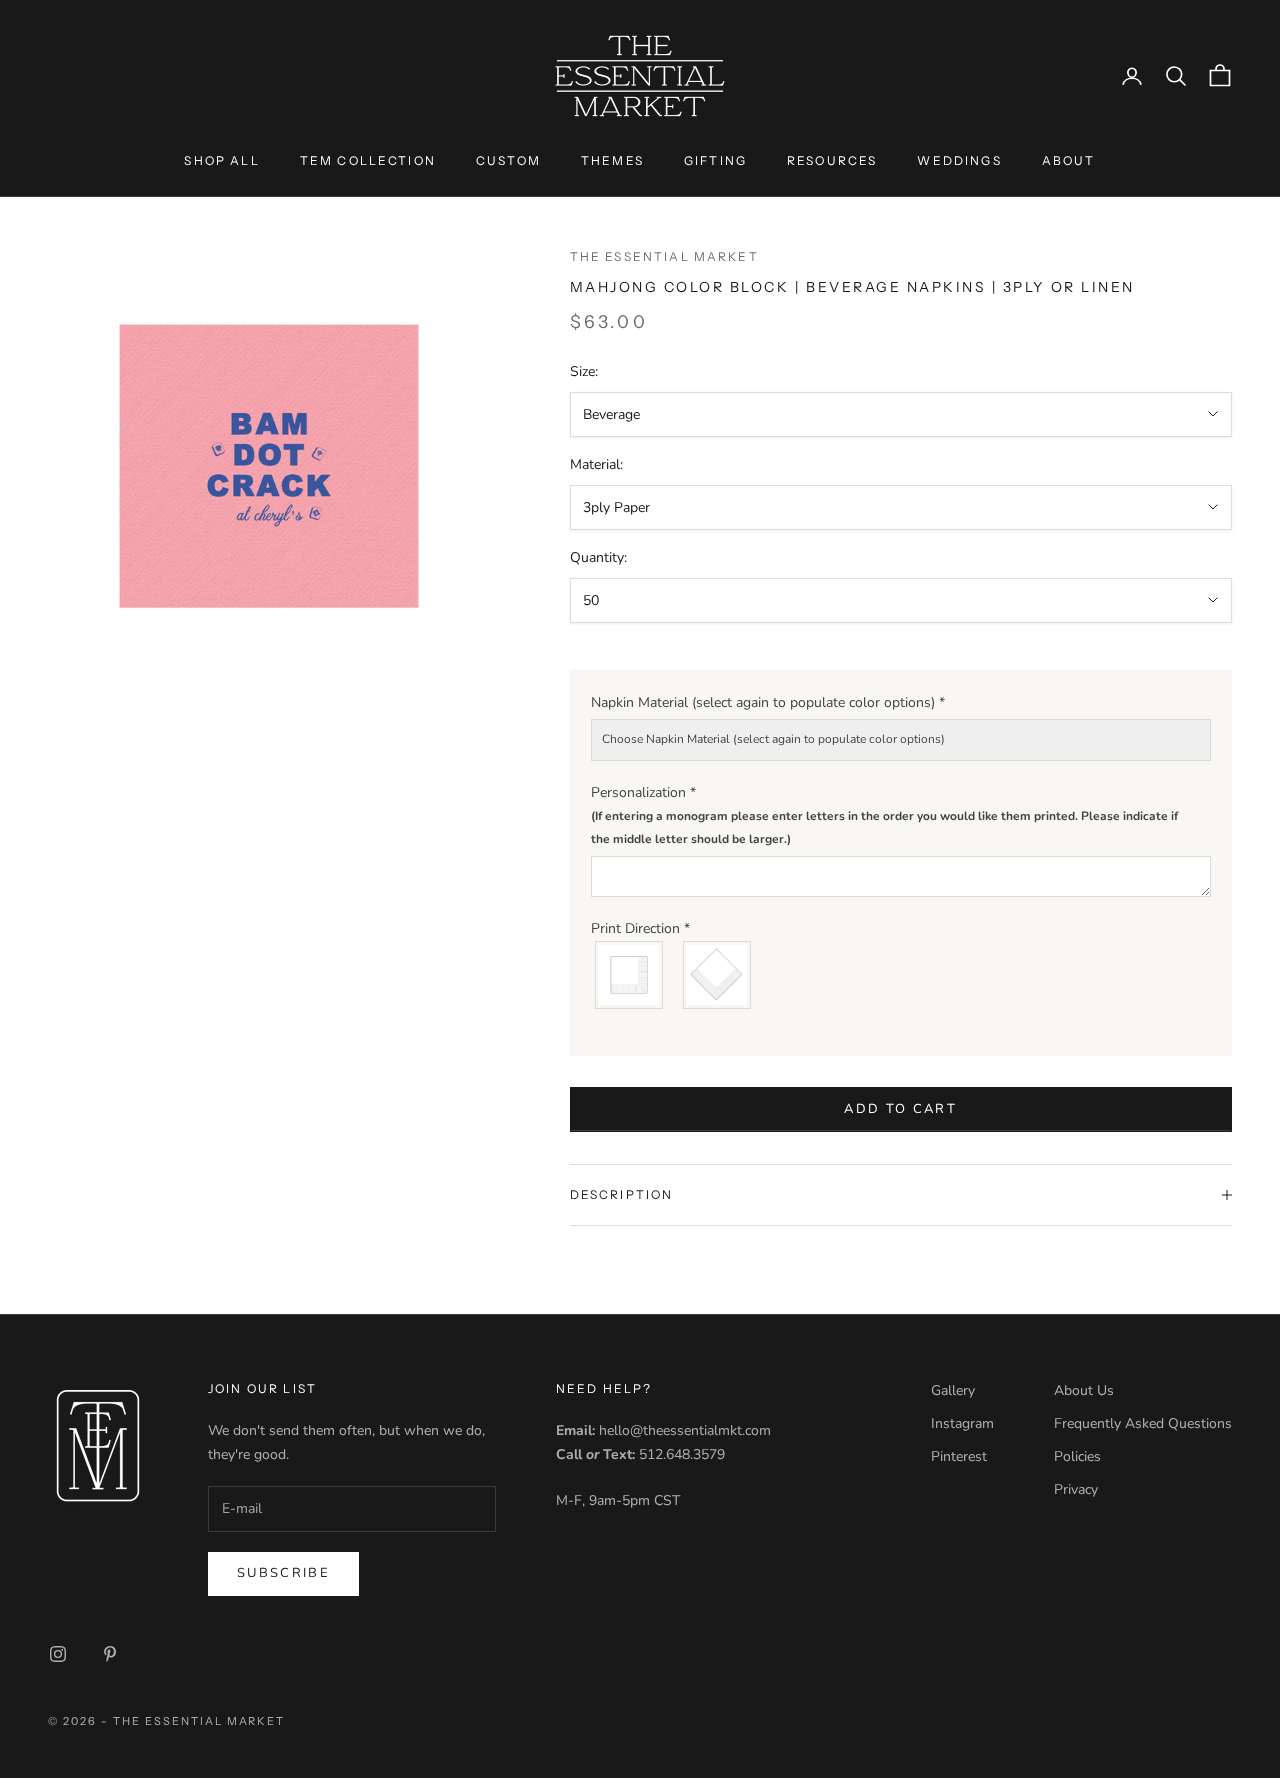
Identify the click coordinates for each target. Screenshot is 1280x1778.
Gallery (953, 1390)
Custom (508, 160)
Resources (832, 160)
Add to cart (900, 1109)
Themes (612, 160)
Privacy (1076, 1489)
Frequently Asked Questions (1143, 1423)
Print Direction (640, 928)
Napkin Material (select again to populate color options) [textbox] (768, 702)
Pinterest (959, 1456)
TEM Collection (368, 160)
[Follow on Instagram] (58, 1654)
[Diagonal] (718, 975)
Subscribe (283, 1573)
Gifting (715, 160)
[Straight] (630, 975)
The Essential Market (664, 256)
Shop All (221, 160)
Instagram (962, 1423)
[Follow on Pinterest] (110, 1654)
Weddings (959, 160)
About (1069, 160)
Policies (1077, 1456)
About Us (1084, 1390)
